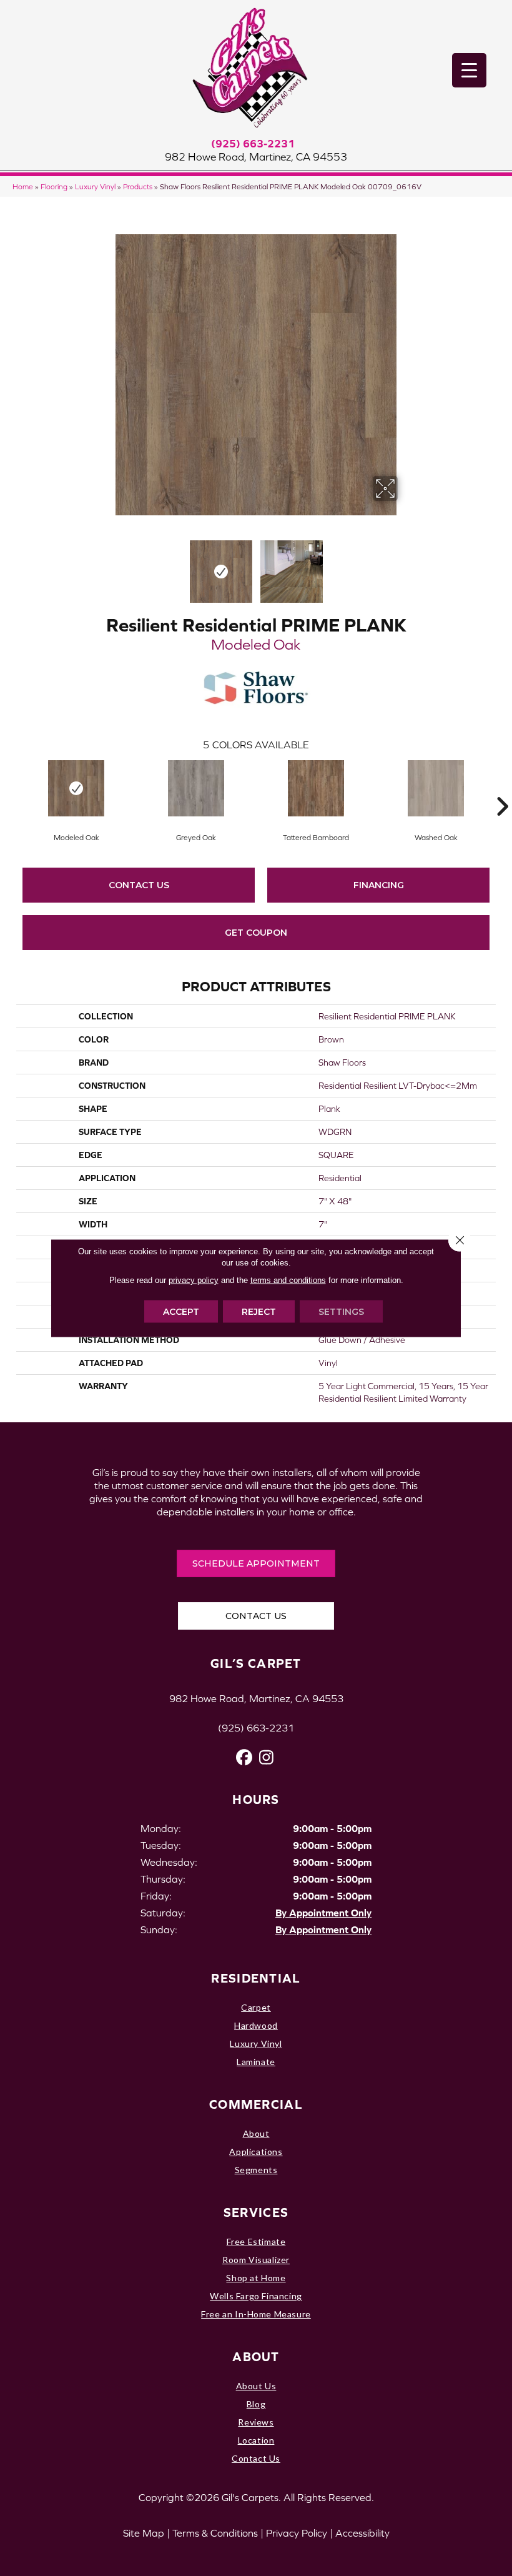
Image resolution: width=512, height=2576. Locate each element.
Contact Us (139, 885)
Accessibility (362, 2533)
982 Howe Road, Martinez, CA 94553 (256, 157)
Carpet (256, 2007)
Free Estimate (256, 2242)
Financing (379, 885)
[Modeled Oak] (76, 788)
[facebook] (244, 1757)
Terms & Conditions (215, 2533)
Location (256, 2440)
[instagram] (266, 1757)
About (256, 2133)
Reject (259, 1312)
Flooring (54, 186)
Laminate (256, 2062)
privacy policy (194, 1280)
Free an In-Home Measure (256, 2314)
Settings (341, 1312)
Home (23, 186)
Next (406, 565)
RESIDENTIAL (256, 1978)
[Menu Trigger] (469, 70)
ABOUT (256, 2356)
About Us (256, 2386)
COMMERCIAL (256, 2104)
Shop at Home (256, 2278)
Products (138, 186)
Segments (256, 2170)
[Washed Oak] (436, 788)
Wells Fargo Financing (256, 2296)
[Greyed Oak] (196, 788)
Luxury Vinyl (95, 186)
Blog (256, 2404)
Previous (106, 565)
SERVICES (256, 2212)
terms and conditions (288, 1280)
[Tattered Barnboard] (316, 788)
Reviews (256, 2422)
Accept (181, 1312)
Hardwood (256, 2025)
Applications (256, 2152)
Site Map (144, 2533)
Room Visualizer (256, 2260)
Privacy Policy (297, 2533)
